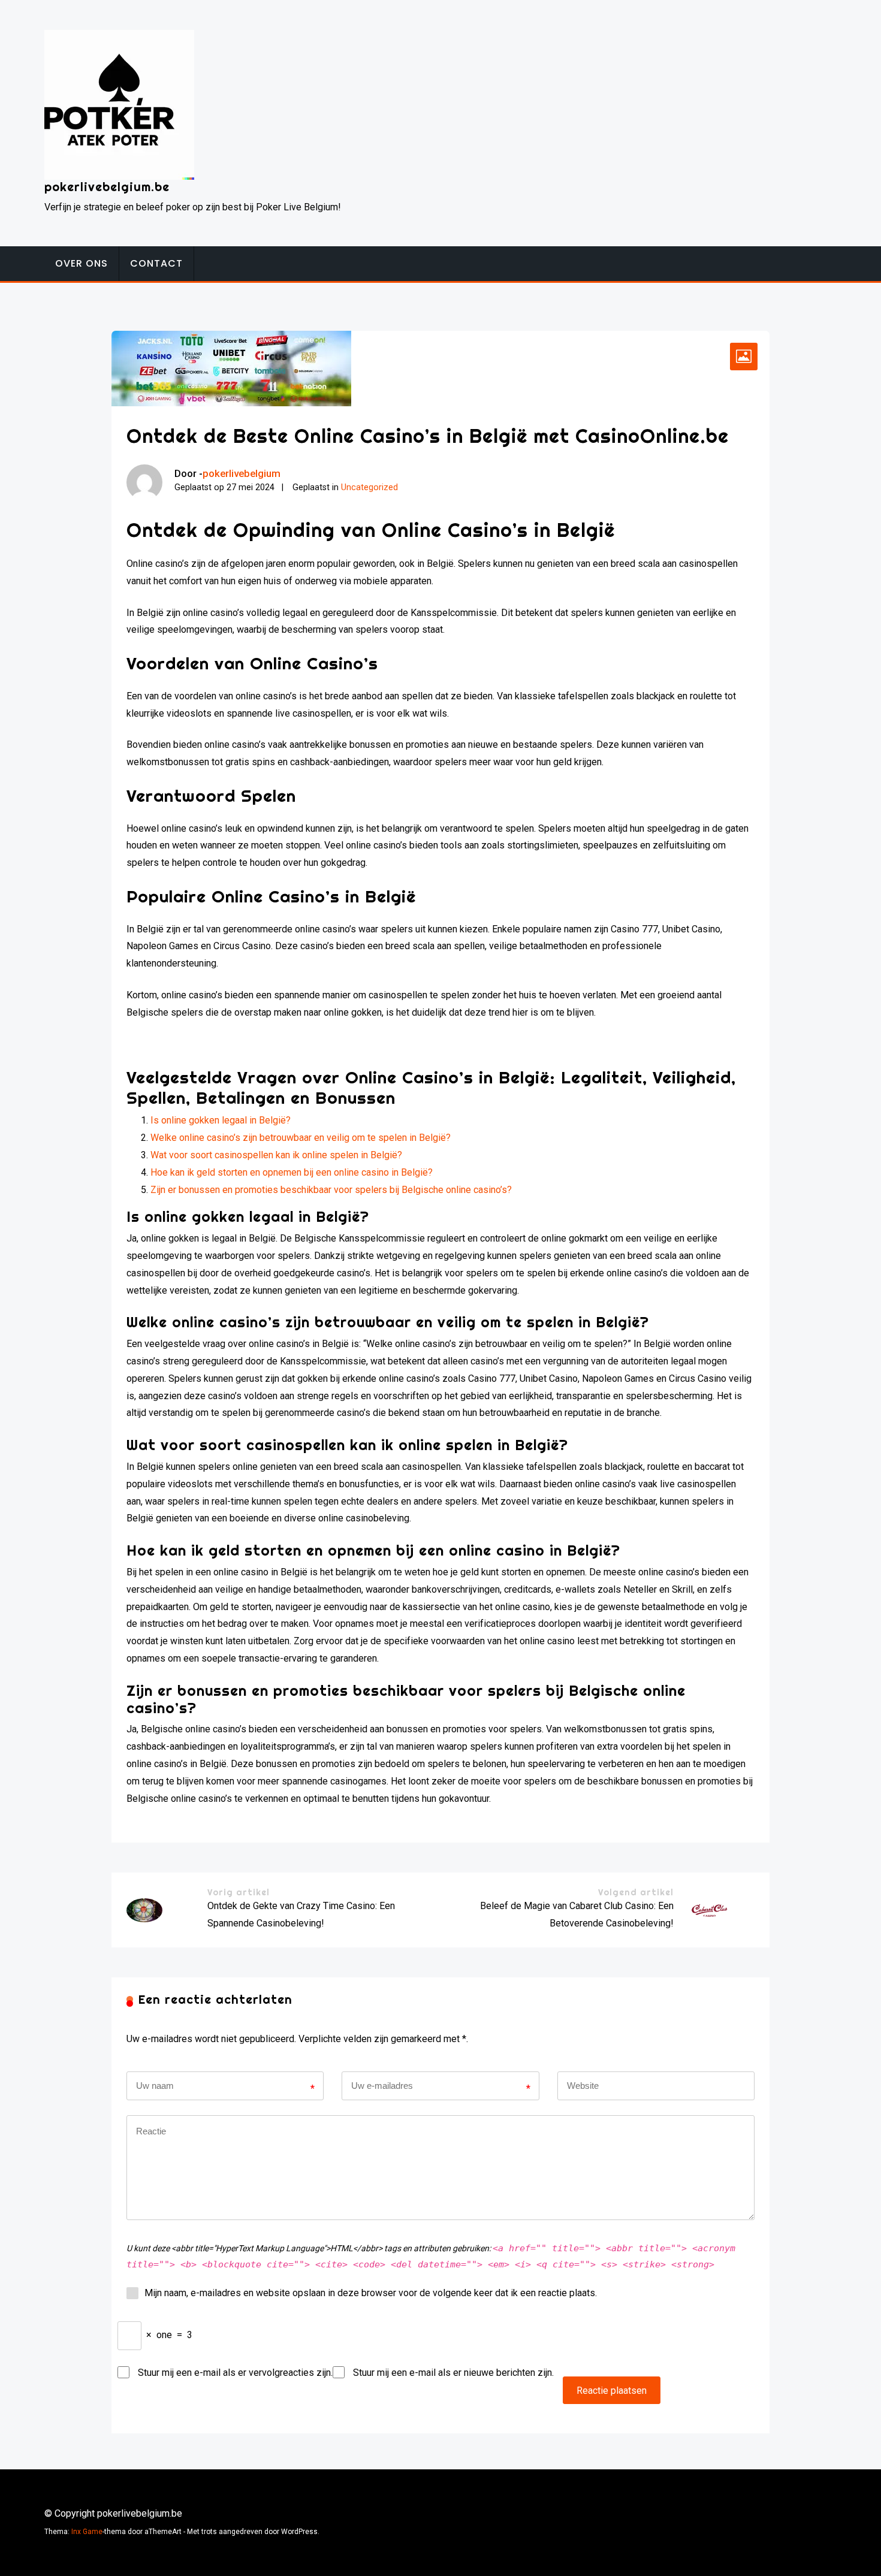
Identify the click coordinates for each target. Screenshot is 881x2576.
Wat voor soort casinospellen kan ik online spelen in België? (276, 1155)
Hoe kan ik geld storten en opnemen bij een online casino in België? (292, 1172)
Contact (156, 263)
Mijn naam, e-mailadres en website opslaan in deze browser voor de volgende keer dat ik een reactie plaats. (371, 2293)
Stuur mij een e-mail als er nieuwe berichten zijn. (453, 2373)
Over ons (82, 263)
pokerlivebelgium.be (107, 187)
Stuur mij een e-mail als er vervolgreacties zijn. (235, 2373)
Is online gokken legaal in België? (221, 1120)
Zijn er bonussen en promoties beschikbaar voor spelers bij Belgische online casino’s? (331, 1190)
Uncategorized (369, 487)
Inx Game (87, 2532)
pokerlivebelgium (242, 473)
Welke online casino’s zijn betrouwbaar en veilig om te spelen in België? (301, 1138)
